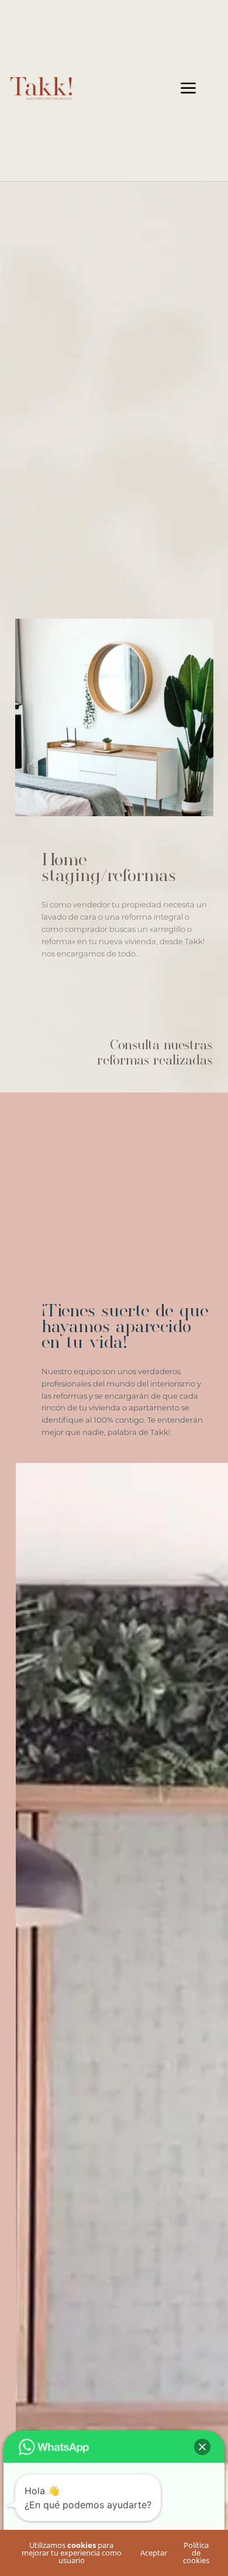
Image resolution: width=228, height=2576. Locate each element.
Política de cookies (196, 2553)
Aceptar (154, 2553)
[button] (202, 2447)
